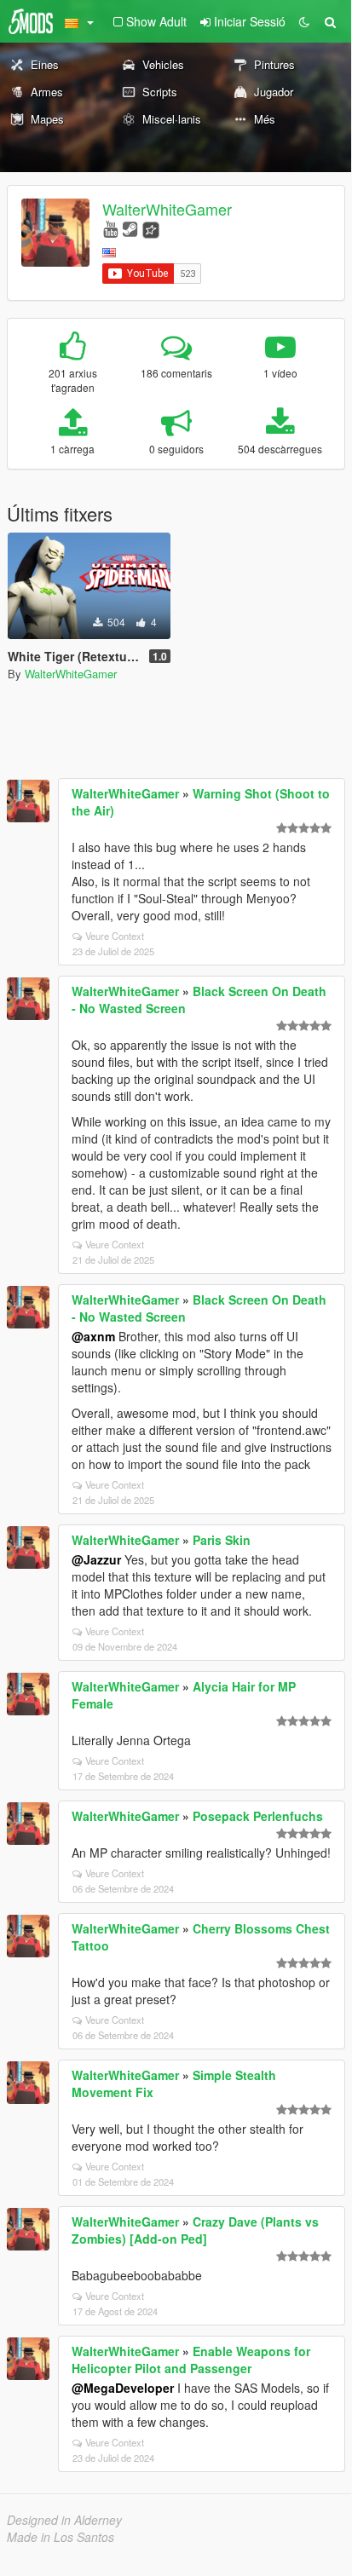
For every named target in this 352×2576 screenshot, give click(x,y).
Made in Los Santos (61, 2537)
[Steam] (130, 228)
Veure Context (115, 936)
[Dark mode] (304, 21)
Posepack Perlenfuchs (258, 1816)
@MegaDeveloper (123, 2388)
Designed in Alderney (64, 2520)
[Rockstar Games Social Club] (151, 228)
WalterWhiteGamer (167, 209)
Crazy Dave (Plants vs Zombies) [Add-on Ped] (195, 2230)
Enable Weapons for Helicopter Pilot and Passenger (191, 2360)
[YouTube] (110, 228)
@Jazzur (96, 1559)
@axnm (93, 1336)
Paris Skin (222, 1540)
